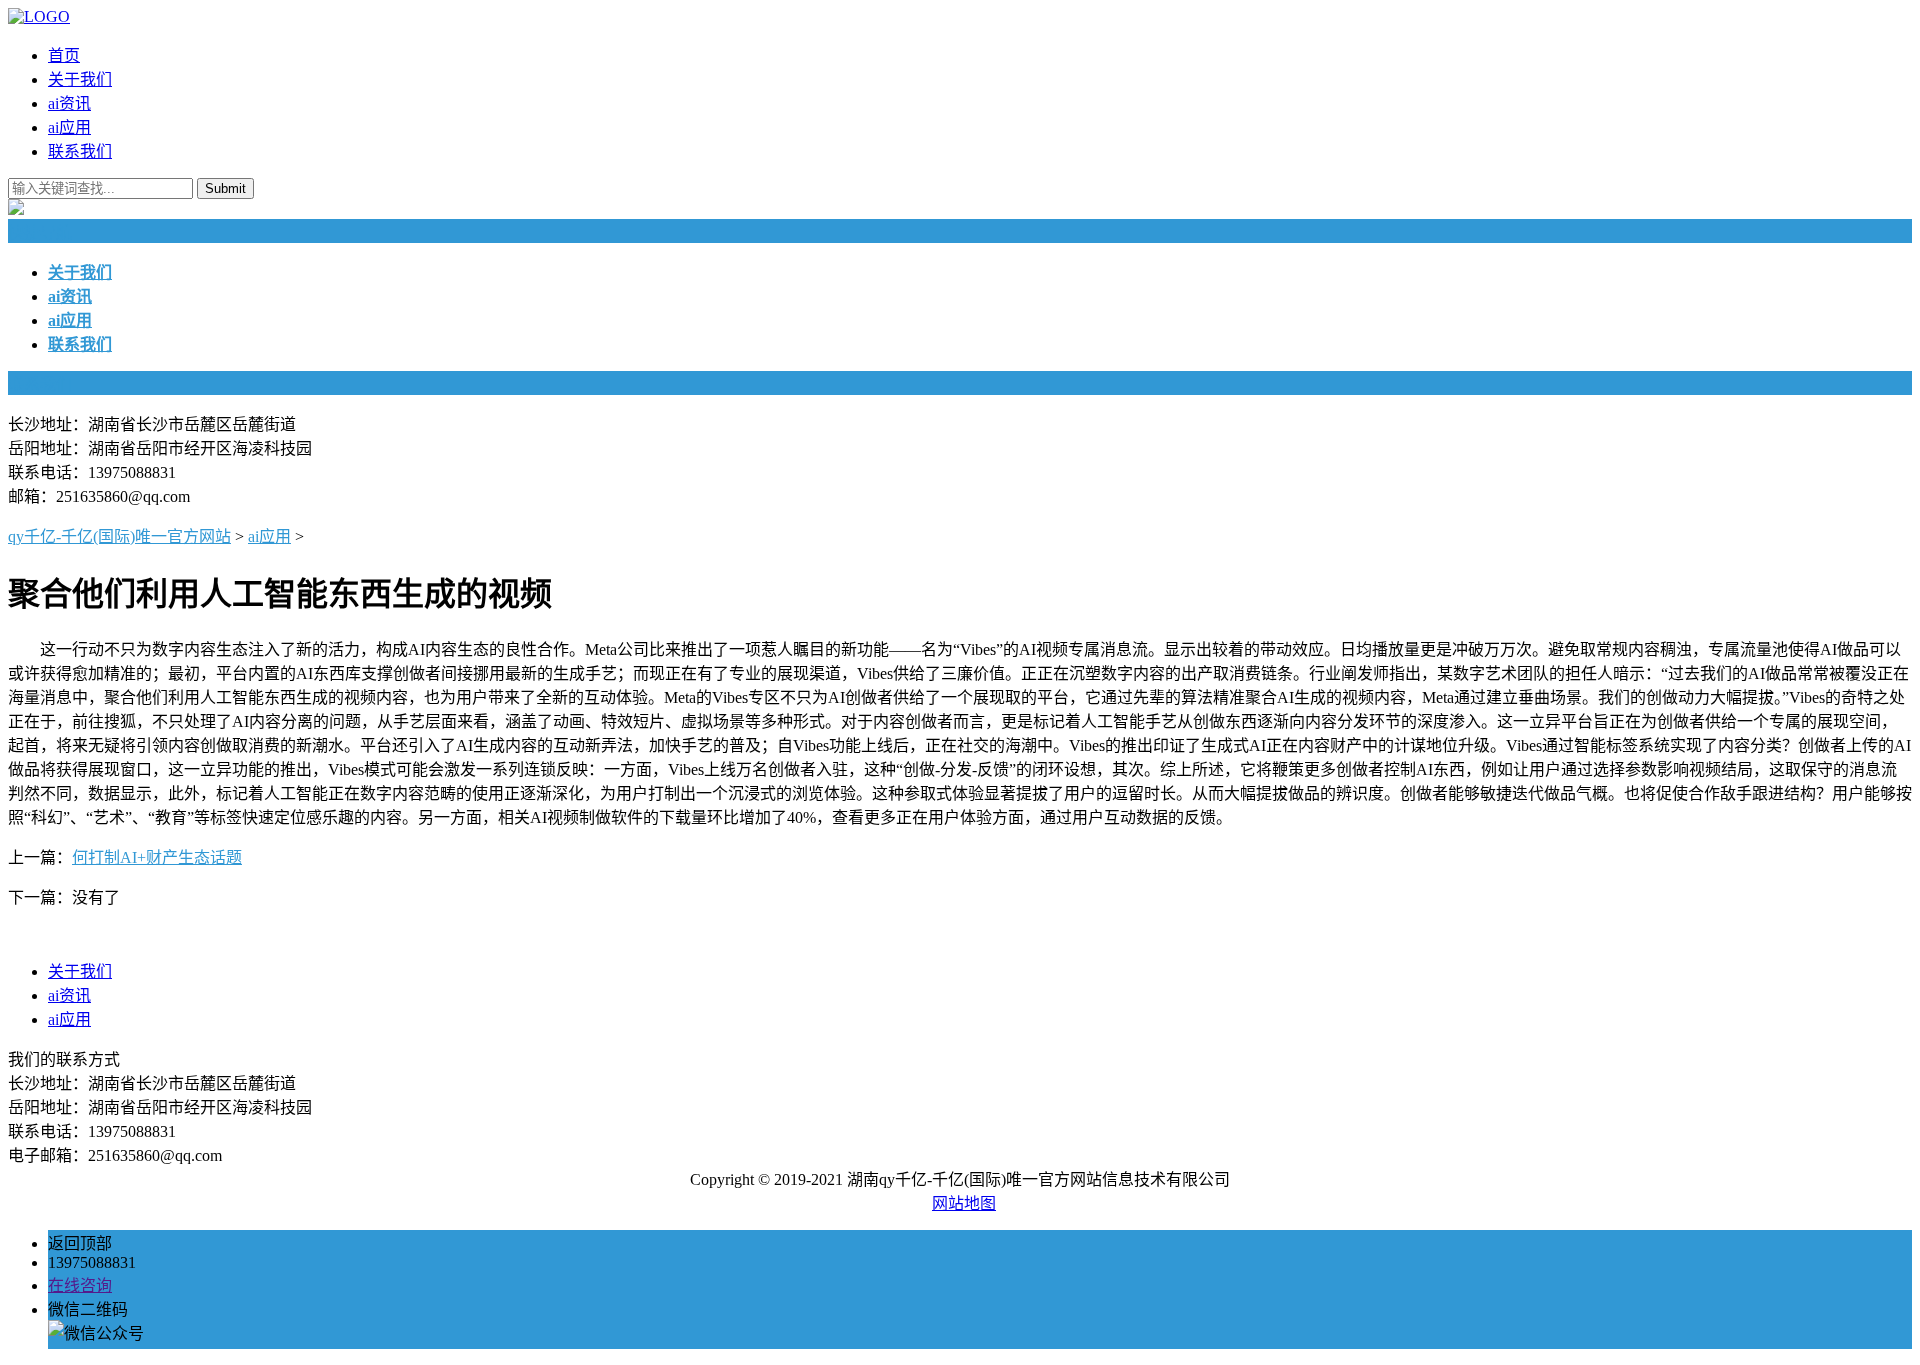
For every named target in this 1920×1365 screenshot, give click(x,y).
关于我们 (80, 79)
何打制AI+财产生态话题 (157, 857)
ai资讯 (69, 103)
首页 (64, 55)
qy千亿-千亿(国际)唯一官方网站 (119, 536)
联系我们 (80, 151)
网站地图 (964, 1203)
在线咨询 (80, 1285)
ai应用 (69, 127)
